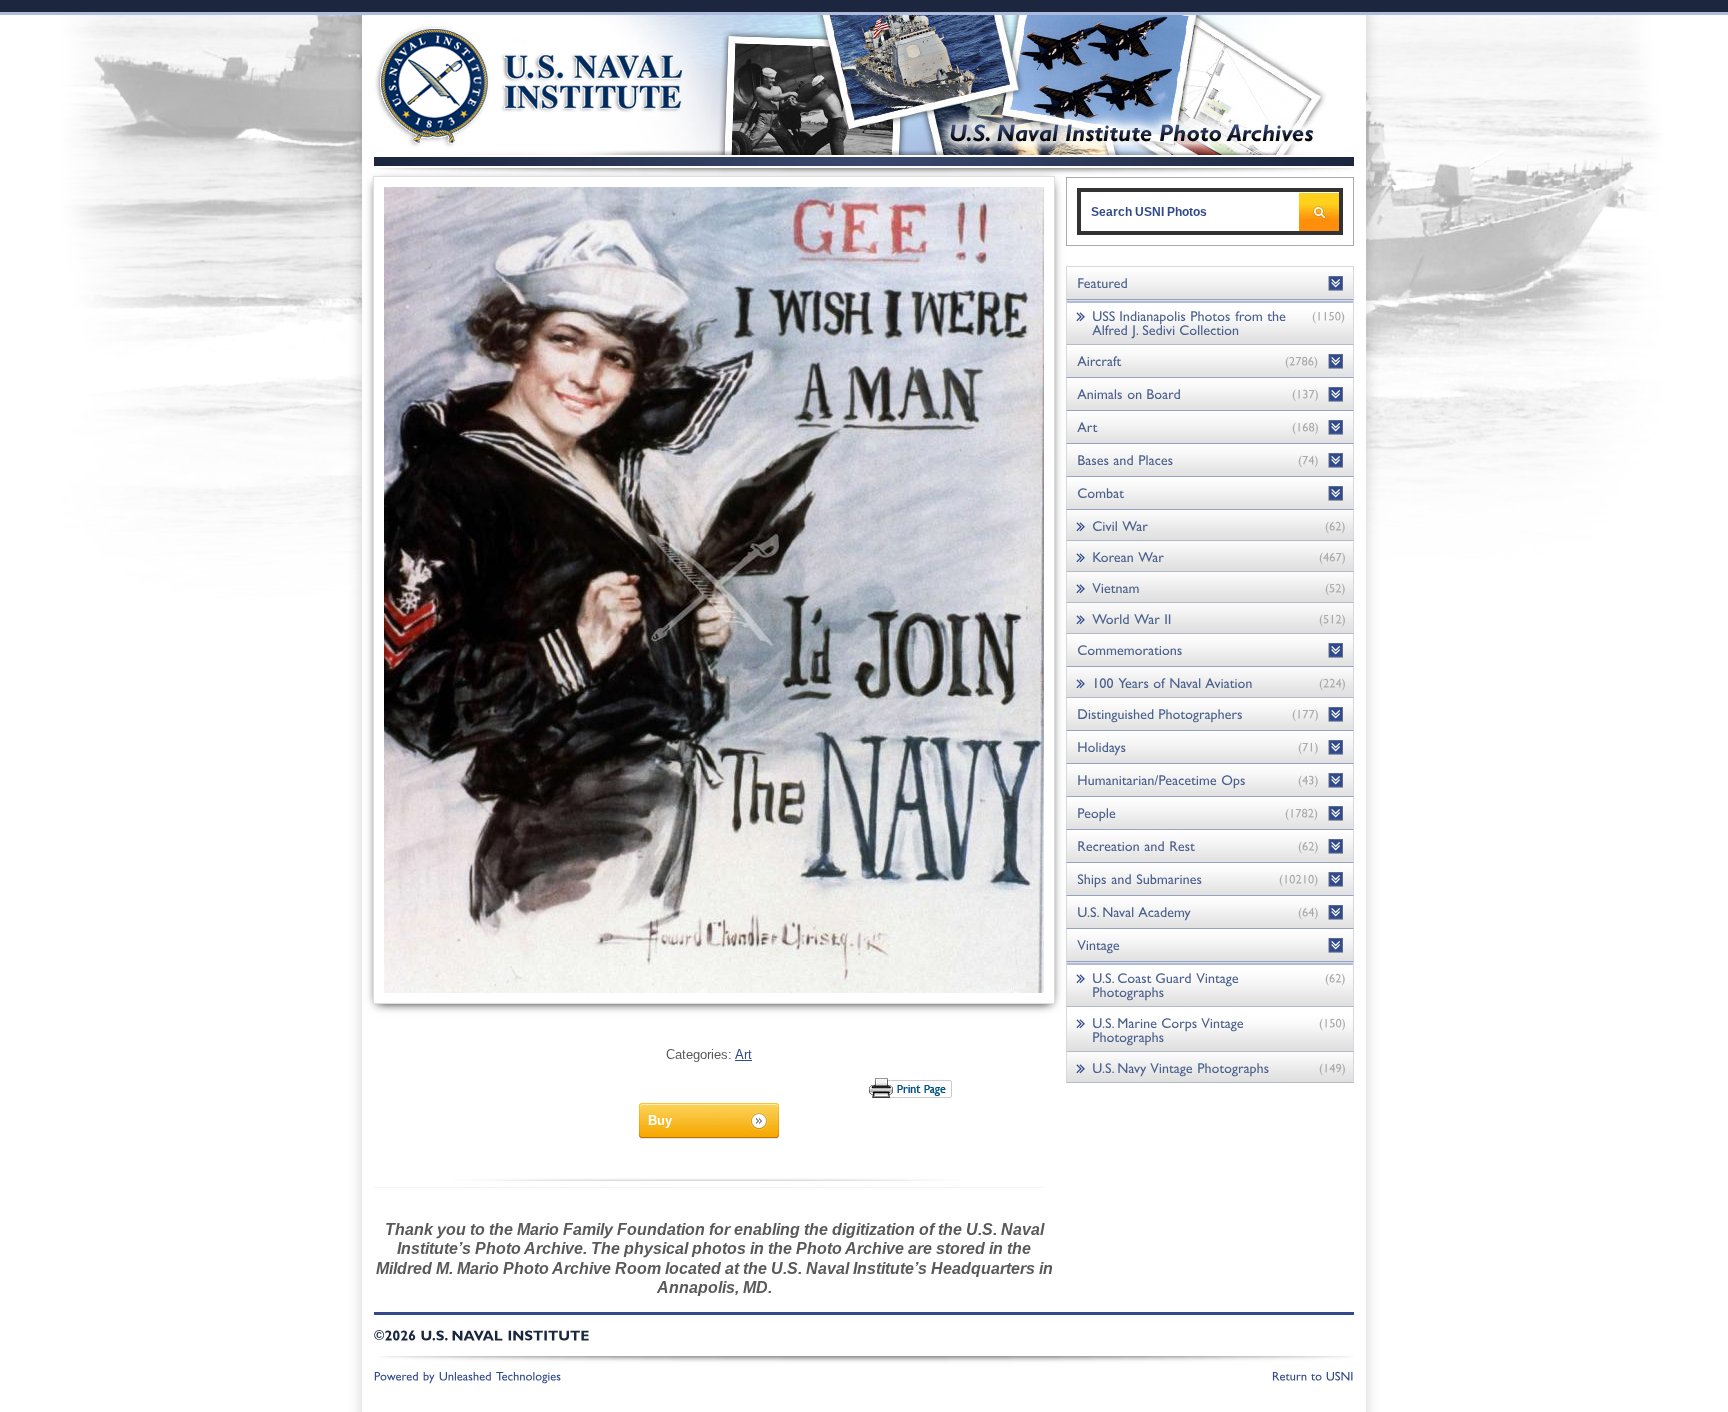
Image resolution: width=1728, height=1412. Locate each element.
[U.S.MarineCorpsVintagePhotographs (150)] (1210, 1029)
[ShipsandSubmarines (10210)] (1210, 879)
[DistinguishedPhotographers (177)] (1210, 714)
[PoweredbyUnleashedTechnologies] (468, 1375)
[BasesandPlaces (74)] (1210, 460)
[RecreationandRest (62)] (1210, 846)
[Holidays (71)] (1210, 747)
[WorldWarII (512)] (1210, 618)
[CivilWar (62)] (1210, 525)
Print (911, 1088)
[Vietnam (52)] (1210, 587)
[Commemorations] (1210, 650)
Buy (660, 1120)
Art (743, 1054)
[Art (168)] (1210, 427)
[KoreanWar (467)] (1210, 556)
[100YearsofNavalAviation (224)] (1210, 682)
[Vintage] (1210, 945)
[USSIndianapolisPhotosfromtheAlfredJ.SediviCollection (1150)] (1210, 322)
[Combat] (1210, 493)
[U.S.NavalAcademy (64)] (1210, 912)
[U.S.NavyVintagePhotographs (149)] (1210, 1067)
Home (507, 82)
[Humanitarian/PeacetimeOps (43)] (1210, 780)
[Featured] (1210, 283)
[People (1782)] (1210, 813)
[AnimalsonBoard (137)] (1210, 394)
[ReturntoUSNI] (1313, 1375)
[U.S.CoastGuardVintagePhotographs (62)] (1210, 984)
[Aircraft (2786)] (1210, 361)
